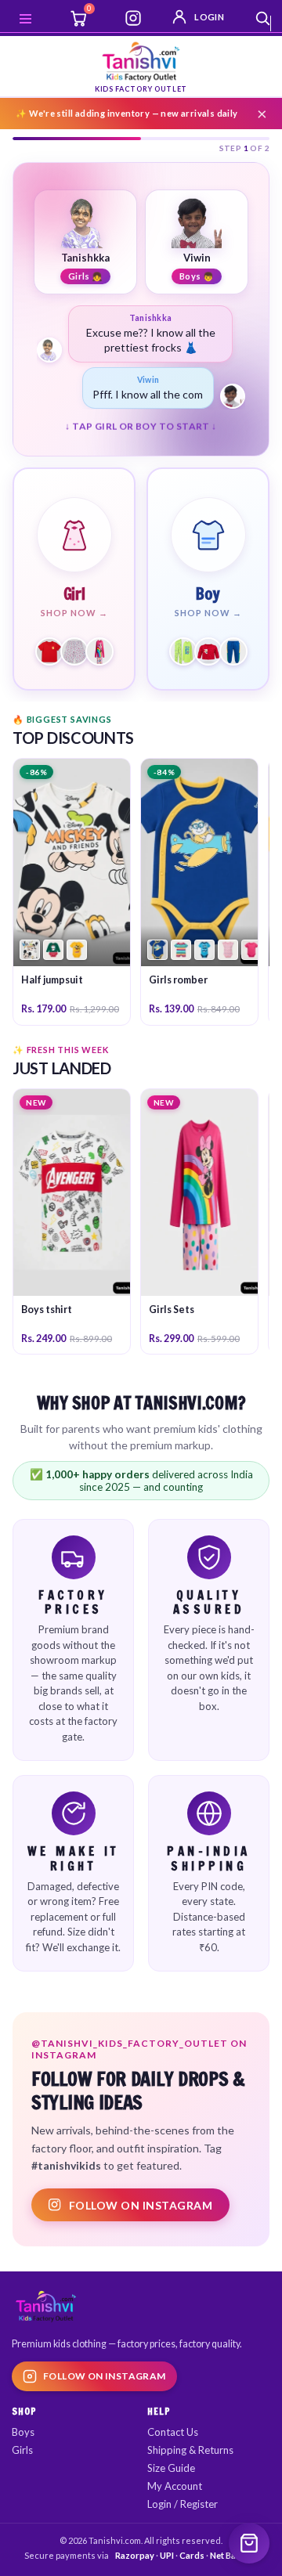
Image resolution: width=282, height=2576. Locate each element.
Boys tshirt (47, 1325)
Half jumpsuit (52, 996)
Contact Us (173, 2447)
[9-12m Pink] (228, 965)
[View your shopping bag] (249, 2543)
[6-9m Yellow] (77, 965)
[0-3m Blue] (157, 965)
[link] (72, 907)
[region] (141, 375)
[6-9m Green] (53, 965)
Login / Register (183, 2519)
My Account (175, 2501)
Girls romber (178, 996)
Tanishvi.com (115, 2555)
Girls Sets (172, 1325)
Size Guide (171, 2483)
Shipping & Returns (190, 2465)
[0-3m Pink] (251, 965)
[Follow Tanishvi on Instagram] (133, 18)
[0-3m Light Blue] (204, 965)
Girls (22, 2465)
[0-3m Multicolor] (30, 965)
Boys (23, 2447)
